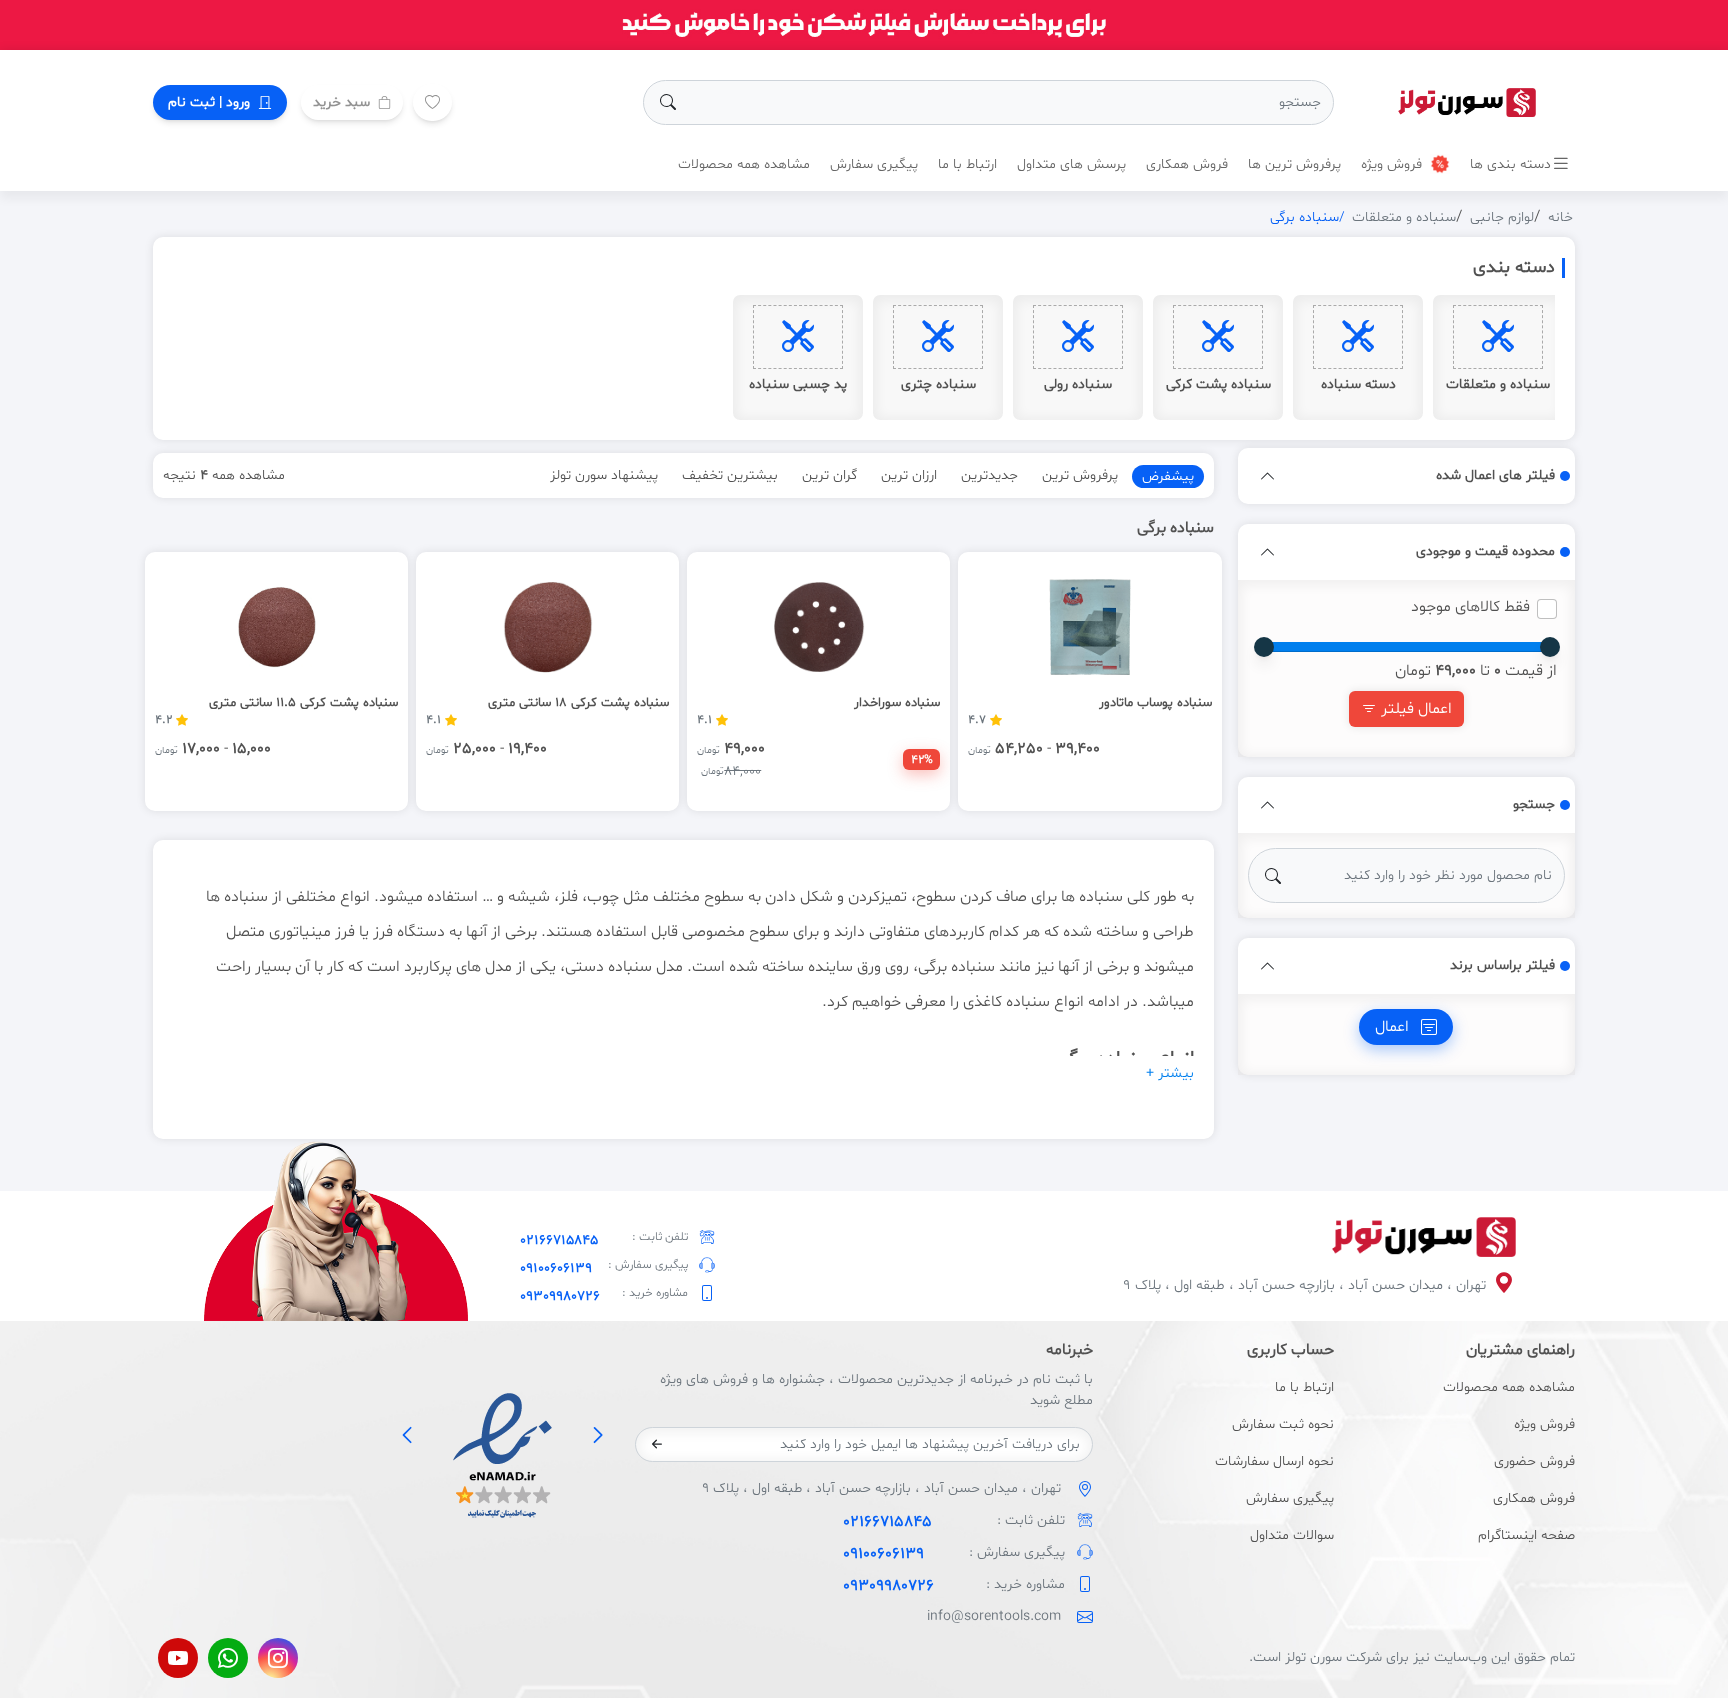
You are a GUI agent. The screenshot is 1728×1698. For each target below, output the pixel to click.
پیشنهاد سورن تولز (604, 475)
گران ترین (829, 475)
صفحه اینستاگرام (1526, 1535)
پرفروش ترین (1080, 475)
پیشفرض (1168, 476)
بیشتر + (1170, 1073)
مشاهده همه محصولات (744, 164)
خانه (1560, 217)
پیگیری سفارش (874, 164)
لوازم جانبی (1502, 217)
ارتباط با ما (967, 164)
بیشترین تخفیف (730, 475)
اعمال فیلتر (1414, 709)
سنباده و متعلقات (1404, 217)
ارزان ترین (909, 475)
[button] (1268, 476)
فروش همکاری (1187, 164)
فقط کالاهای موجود (1470, 607)
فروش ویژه (1393, 164)
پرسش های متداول (1071, 164)
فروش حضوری (1534, 1461)
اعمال (1394, 1027)
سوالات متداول (1292, 1535)
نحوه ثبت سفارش (1283, 1424)
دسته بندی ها (1510, 164)
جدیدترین (989, 475)
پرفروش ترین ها (1294, 164)
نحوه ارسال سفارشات (1274, 1461)
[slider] (1550, 647)
